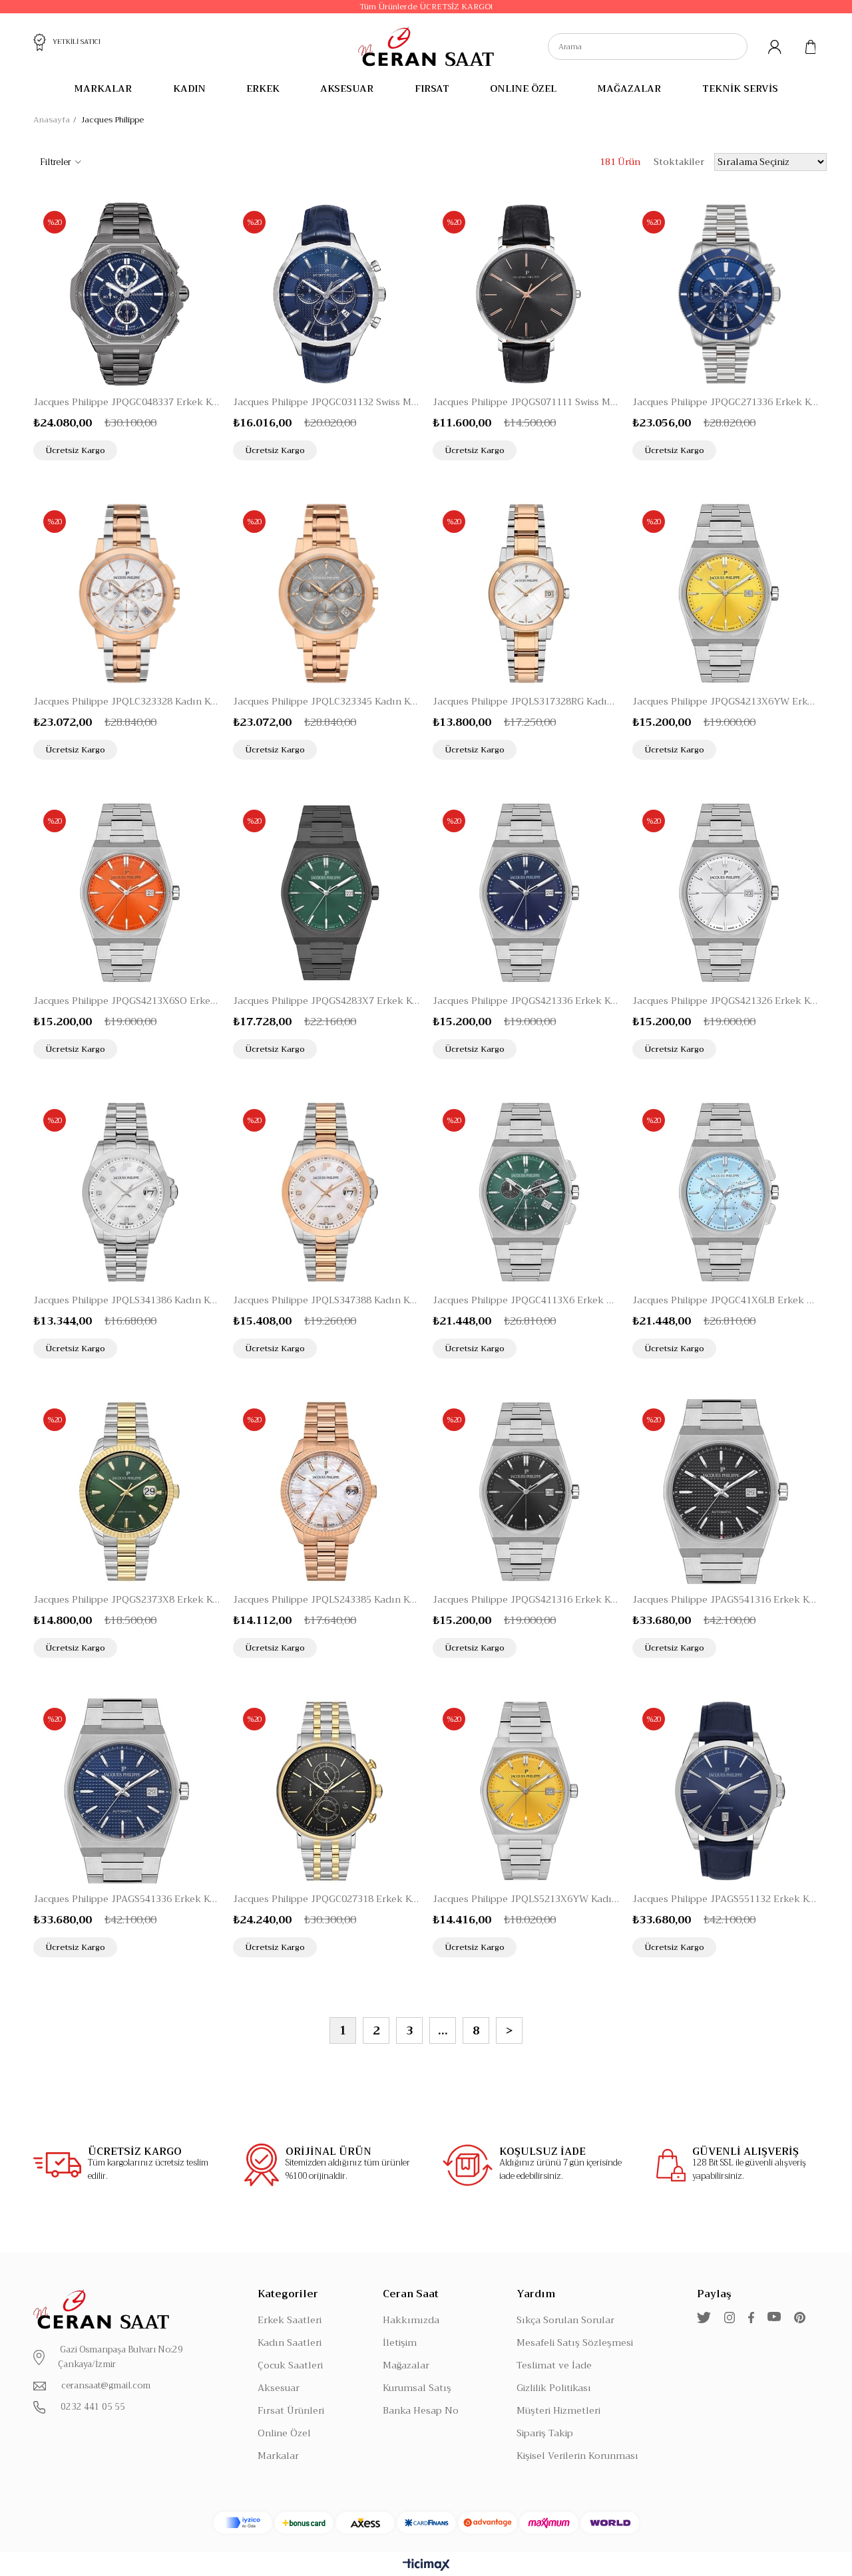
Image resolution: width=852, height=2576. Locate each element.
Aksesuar (279, 2388)
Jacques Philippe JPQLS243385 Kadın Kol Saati (326, 1599)
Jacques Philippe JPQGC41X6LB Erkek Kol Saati (726, 1300)
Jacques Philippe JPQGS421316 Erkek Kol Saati (526, 1599)
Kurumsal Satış (417, 2388)
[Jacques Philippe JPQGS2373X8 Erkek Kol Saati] (126, 1492)
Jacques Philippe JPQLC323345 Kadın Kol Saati (326, 701)
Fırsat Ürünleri (291, 2410)
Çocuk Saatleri (290, 2365)
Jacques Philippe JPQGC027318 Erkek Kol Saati (326, 1899)
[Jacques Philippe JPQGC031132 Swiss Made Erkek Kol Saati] (326, 294)
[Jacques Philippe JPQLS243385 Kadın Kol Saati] (326, 1492)
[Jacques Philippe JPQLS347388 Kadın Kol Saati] (326, 1192)
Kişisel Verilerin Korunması (577, 2456)
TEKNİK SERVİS (740, 88)
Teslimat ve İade (554, 2365)
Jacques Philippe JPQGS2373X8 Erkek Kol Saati (126, 1599)
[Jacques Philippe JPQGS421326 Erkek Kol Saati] (726, 893)
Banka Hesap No (421, 2410)
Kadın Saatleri (290, 2342)
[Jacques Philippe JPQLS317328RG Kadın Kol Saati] (526, 593)
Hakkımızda (411, 2320)
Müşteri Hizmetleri (558, 2410)
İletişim (400, 2342)
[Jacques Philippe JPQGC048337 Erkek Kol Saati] (126, 294)
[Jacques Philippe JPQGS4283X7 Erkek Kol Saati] (326, 893)
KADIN (189, 88)
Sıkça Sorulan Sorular (565, 2320)
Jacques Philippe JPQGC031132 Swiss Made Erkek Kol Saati (326, 402)
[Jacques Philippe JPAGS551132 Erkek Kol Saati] (726, 1791)
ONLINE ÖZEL (523, 88)
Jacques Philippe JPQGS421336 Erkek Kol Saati (526, 1001)
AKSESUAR (347, 88)
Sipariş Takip (545, 2433)
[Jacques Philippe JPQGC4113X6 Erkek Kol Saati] (526, 1192)
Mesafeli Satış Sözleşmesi (575, 2342)
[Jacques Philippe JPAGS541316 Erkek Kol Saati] (726, 1492)
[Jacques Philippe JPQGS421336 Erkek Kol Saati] (526, 893)
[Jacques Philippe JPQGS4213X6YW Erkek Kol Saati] (726, 593)
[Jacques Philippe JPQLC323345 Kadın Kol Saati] (326, 593)
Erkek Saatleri (290, 2320)
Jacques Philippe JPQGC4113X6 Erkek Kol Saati (526, 1300)
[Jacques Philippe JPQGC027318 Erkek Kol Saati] (326, 1791)
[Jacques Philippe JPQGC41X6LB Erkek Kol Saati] (726, 1192)
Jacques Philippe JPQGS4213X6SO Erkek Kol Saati (126, 1001)
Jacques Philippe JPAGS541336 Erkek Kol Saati (126, 1899)
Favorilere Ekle (182, 449)
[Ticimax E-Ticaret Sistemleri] (426, 2566)
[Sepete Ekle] (208, 449)
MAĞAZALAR (629, 88)
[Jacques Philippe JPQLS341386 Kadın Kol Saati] (126, 1192)
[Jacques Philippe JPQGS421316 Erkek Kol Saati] (526, 1492)
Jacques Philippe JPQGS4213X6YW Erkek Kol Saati (726, 701)
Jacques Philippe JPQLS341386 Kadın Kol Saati (126, 1300)
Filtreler (56, 162)
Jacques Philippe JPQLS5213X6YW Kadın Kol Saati (526, 1899)
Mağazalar (406, 2365)
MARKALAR (103, 88)
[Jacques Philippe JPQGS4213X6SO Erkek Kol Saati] (126, 893)
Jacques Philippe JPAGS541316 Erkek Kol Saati (726, 1599)
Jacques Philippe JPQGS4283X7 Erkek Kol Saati (326, 1001)
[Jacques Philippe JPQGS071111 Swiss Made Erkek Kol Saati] (526, 294)
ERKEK (263, 88)
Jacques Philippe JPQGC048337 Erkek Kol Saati (126, 402)
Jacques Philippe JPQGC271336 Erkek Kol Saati (726, 402)
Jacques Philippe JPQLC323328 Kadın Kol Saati (126, 701)
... (443, 2031)
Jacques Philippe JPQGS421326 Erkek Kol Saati (726, 1001)
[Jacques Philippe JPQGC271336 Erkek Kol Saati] (726, 294)
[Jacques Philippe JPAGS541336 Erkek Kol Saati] (126, 1791)
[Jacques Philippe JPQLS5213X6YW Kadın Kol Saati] (526, 1791)
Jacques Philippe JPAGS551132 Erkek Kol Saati (726, 1899)
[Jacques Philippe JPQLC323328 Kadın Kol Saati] (126, 593)
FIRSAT (432, 88)
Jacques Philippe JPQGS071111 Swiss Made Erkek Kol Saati (526, 402)
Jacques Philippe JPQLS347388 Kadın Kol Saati (326, 1300)
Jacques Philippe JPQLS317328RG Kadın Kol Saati (526, 701)
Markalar (278, 2456)
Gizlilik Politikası (554, 2388)
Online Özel (284, 2433)
